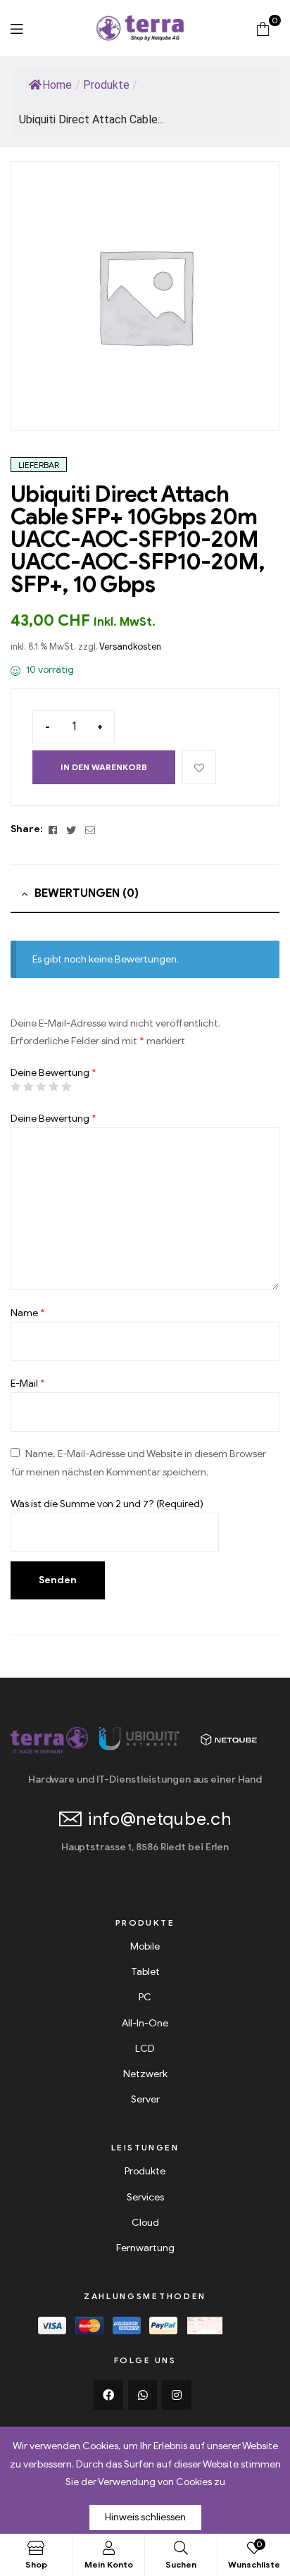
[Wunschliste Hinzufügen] (199, 767)
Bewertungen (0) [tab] (87, 893)
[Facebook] (108, 2395)
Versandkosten (130, 647)
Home (57, 85)
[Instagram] (177, 2395)
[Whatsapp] (143, 2395)
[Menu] (17, 29)
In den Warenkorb (104, 767)
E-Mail (28, 1383)
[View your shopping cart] (263, 28)
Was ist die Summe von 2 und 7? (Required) (107, 1504)
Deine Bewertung (53, 1073)
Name (28, 1313)
